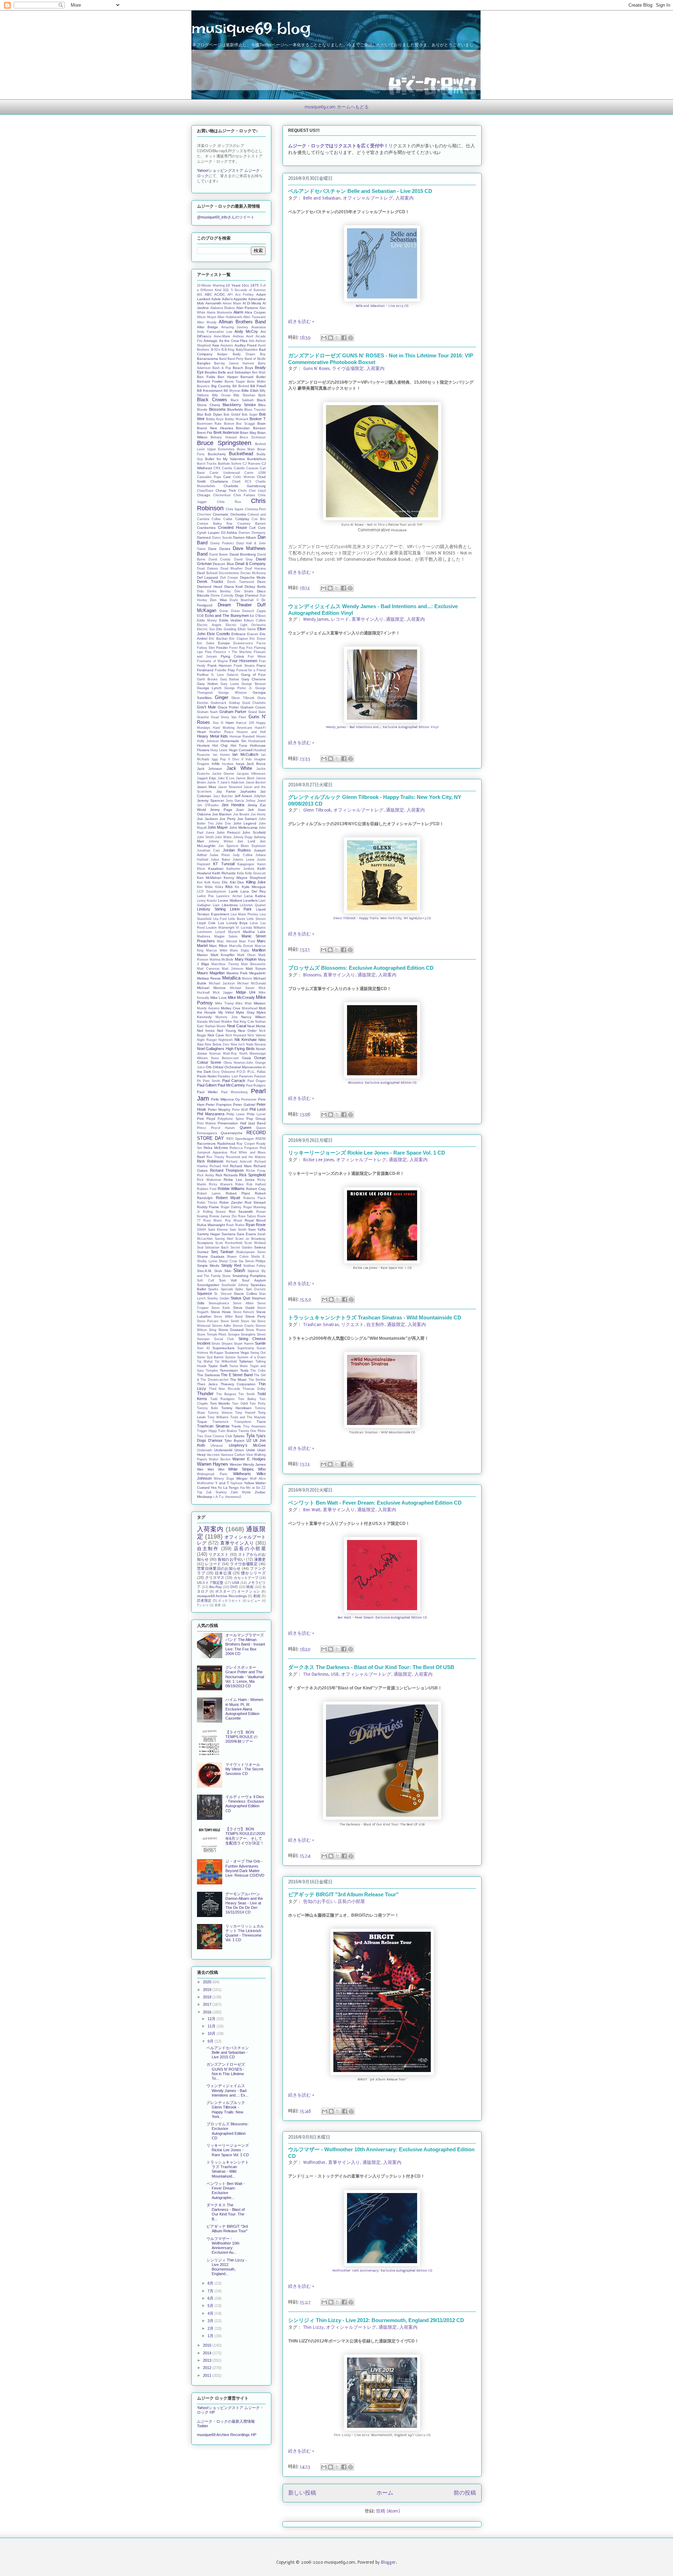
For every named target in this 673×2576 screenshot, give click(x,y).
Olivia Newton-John (238, 1063)
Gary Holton (208, 684)
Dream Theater (235, 605)
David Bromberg (243, 554)
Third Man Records (225, 1389)
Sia (241, 1261)
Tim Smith (247, 1394)
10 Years (233, 285)
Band (223, 359)
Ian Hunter (221, 755)
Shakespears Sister (251, 1252)
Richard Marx (241, 1166)
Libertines (230, 905)
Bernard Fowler (210, 381)
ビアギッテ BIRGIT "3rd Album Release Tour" (343, 1894)
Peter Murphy (219, 1109)
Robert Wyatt (228, 1198)
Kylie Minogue (254, 887)
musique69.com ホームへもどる (337, 107)
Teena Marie (239, 1366)
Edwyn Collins (255, 620)
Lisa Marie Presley (244, 914)
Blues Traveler (255, 410)
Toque (202, 1422)
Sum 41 (203, 1348)
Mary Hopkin (246, 959)
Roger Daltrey (231, 1207)
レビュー (254, 1601)
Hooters (203, 745)
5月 (211, 2306)
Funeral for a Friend (251, 670)
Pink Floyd (206, 1119)
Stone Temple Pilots (212, 1334)
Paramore (246, 1076)
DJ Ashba (229, 533)
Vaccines (213, 1455)
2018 (208, 1997)
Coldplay (242, 519)
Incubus (228, 764)
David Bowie (219, 554)
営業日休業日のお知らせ (219, 1568)
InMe (216, 764)
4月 (211, 2313)
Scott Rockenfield (229, 1243)
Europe (224, 643)
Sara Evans (246, 1234)
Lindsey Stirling (211, 909)
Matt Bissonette (253, 964)
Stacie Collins (245, 1294)
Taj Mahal (205, 1361)
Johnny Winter (221, 841)
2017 (208, 2004)
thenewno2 (233, 1497)
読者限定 (204, 1600)
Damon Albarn (245, 537)
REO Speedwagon (240, 1139)
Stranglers (248, 1334)
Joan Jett (245, 810)
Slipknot (253, 1271)
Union (239, 1450)
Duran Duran (230, 611)
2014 (208, 2353)
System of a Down (251, 1357)
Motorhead (250, 1008)
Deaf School (207, 573)
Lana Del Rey (253, 891)
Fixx (250, 648)
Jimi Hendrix (233, 805)
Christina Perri (256, 509)
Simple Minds (208, 1266)
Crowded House (233, 527)
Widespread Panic (212, 1474)
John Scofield (254, 832)
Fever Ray (237, 648)
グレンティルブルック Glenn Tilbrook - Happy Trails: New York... (226, 2110)
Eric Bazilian (218, 639)
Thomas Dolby (254, 1389)
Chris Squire (235, 509)
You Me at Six (250, 1488)
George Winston (233, 693)
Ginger (222, 697)
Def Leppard (208, 577)
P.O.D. (242, 1072)
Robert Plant (238, 1193)
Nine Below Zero (217, 1044)
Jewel (261, 801)
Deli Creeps (229, 578)
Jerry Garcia (235, 801)
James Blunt (245, 778)
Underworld (223, 1450)
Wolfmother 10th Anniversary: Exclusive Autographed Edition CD (382, 2271)
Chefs (242, 491)
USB (335, 1674)
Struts (216, 1344)
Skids (218, 1271)
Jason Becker (256, 782)
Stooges (234, 1334)
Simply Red (231, 1265)
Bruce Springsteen (224, 443)
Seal (200, 1247)
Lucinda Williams (253, 928)
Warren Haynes (213, 1464)
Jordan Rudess (237, 850)
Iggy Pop (219, 759)
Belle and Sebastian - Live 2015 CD (382, 306)
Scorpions (205, 1243)
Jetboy (251, 801)
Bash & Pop (222, 368)
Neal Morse (256, 1026)
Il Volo (247, 759)
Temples (212, 1371)
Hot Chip (220, 745)
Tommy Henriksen (236, 1408)
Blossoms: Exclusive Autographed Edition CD (382, 1083)
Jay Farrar (226, 791)
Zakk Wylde (241, 1492)
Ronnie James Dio (223, 1216)
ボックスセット (230, 1601)
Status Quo (240, 1298)
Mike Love (219, 998)
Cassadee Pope (209, 477)
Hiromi (261, 737)
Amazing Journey (235, 327)
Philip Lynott (256, 1114)
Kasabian (216, 869)
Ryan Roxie (256, 1225)
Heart (201, 732)
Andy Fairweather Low (215, 332)
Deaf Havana (255, 569)
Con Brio (259, 519)
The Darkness (316, 1674)
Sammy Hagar (209, 1234)
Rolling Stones (215, 1212)
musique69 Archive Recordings (222, 1596)
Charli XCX (242, 482)
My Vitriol (226, 1012)
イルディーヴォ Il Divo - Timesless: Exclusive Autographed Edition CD (245, 1804)
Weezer (236, 1464)
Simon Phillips (256, 1261)
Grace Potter (228, 707)
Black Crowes (212, 400)
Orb (209, 1067)
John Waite (223, 837)
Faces (261, 643)
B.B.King (228, 350)
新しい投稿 (302, 2493)
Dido (200, 591)
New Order (247, 1031)
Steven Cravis (243, 1326)
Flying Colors (233, 656)
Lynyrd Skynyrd (228, 932)
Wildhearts (242, 1474)
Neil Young (226, 1031)
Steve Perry (256, 1316)
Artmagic (211, 341)
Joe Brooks (241, 814)
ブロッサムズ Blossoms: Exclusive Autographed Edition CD (361, 968)
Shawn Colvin (238, 1257)
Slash (239, 1270)
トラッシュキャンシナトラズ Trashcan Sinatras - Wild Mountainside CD (375, 1317)
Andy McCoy (246, 331)
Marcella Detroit (241, 946)
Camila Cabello (233, 468)
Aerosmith (213, 303)
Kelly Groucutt (255, 873)
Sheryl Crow (228, 1261)
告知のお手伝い (319, 1902)
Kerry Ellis (220, 882)
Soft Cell (205, 1280)
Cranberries (206, 528)
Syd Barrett (215, 1357)
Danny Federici (222, 543)
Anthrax (238, 336)
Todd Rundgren (222, 1399)
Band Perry (236, 359)
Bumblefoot (256, 459)
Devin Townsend (240, 582)
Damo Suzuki (222, 538)
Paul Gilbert (207, 1085)
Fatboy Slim (206, 648)
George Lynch (209, 688)
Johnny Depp (243, 837)
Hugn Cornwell (241, 750)
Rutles (240, 1225)
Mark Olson (247, 955)
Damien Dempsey (252, 533)
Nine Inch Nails (242, 1044)
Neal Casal (237, 1026)
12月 (212, 2019)
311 (226, 290)
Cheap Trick (226, 490)
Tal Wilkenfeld (226, 1361)
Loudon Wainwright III (223, 928)
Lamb (233, 891)
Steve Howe (221, 1312)
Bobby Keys (215, 419)
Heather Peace (221, 732)
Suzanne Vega (237, 1353)
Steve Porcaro (208, 1321)
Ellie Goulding (226, 629)
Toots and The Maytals (248, 1417)
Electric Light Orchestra (246, 625)
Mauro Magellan (211, 973)
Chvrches (204, 514)
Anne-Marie (222, 336)
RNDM (261, 1139)
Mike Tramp (225, 1003)
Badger (222, 354)
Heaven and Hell (251, 732)
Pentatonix (249, 1099)
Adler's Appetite (234, 299)
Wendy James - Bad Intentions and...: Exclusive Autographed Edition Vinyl (382, 727)
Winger (242, 1478)
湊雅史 (260, 1559)
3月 (211, 2321)
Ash (252, 341)
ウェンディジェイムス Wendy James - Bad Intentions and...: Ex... (227, 2090)
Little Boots (237, 919)
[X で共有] (337, 338)
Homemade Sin (233, 741)
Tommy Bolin (208, 1408)
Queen (246, 1128)
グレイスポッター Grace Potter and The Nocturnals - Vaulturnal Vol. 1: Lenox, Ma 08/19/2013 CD (245, 1677)
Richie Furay (256, 1171)
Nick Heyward (236, 1035)
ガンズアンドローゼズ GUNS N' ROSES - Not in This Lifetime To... (226, 2071)
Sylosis (230, 1357)
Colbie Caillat (222, 519)
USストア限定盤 (210, 1583)
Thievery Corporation (238, 1384)
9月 (211, 2041)
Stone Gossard (231, 1330)
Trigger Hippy (207, 1431)
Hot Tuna (239, 745)
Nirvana (260, 1044)
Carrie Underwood (225, 473)
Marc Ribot (218, 946)
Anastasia (259, 327)
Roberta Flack (255, 1198)
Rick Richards (227, 1175)
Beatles (211, 372)
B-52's (216, 350)
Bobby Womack (237, 419)
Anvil (250, 336)
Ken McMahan (209, 878)
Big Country (221, 386)
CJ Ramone (251, 464)
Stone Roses (256, 1330)
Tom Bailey (247, 1399)
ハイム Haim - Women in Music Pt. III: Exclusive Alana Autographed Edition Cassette (244, 1709)
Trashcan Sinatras (321, 1325)
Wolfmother (314, 2163)
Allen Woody (207, 322)
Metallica (231, 978)
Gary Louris (230, 684)
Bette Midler (256, 382)
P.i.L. (251, 1072)
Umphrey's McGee (247, 1445)
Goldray (234, 703)
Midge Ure (246, 992)
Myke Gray (245, 1012)
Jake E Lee (226, 778)
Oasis (246, 1058)
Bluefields (235, 409)
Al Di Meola (252, 303)
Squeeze (205, 1293)
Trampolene (243, 1422)
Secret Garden (242, 1247)
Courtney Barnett (252, 524)
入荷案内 (405, 198)
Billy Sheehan (244, 395)
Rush (230, 1225)
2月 (211, 2328)
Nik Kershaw (246, 1040)
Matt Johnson (233, 969)
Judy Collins (243, 855)
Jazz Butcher (223, 796)
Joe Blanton (222, 814)
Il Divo (234, 759)
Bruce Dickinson (253, 437)
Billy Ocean (221, 395)
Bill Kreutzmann (210, 391)
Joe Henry (258, 814)
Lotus (254, 923)
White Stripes (241, 1469)
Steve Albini (243, 1303)
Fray (231, 670)
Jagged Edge (207, 778)
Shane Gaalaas (211, 1256)
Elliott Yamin (247, 629)
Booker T (258, 419)
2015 (208, 2345)
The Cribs (258, 1371)
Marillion (259, 950)
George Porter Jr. (239, 688)
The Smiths (257, 1380)
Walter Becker (220, 1459)
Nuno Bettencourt (225, 1058)
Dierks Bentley (219, 591)
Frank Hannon (220, 665)
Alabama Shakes (223, 308)
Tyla (250, 1436)
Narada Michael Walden (215, 1022)
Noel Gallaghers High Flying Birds (226, 1049)
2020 (208, 1982)
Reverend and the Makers (246, 1157)
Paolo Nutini (207, 1076)
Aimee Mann (232, 303)
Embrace (239, 634)
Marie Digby (240, 950)
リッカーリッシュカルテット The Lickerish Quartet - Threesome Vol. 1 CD (245, 1933)
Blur (200, 414)
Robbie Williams (231, 1189)
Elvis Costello (218, 634)
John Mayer (218, 827)
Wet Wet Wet (211, 1469)
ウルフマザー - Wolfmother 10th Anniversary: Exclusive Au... (223, 2246)
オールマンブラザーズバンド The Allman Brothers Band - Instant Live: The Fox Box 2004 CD (245, 1644)
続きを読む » (301, 322)
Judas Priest (220, 855)
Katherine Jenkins (240, 869)
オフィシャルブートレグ (368, 198)
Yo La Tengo (228, 1488)
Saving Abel (224, 1239)
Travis (236, 1426)
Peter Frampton (219, 1105)
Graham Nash (207, 712)
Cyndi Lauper (208, 533)
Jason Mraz (207, 787)
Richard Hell (219, 1166)
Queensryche (232, 1133)
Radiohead (226, 1144)
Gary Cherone (254, 679)
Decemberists (229, 573)
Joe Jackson (208, 819)
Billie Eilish (250, 391)
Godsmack (219, 703)
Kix (237, 887)
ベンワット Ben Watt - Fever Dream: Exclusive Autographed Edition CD (375, 1503)
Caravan (252, 468)
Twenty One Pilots (252, 1431)
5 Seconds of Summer (248, 290)
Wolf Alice (258, 1479)
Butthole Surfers (230, 464)
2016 (208, 2012)
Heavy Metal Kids (212, 736)
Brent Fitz (205, 433)
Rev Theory (215, 1157)
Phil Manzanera (211, 1114)
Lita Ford (220, 919)
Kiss (229, 887)
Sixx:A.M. (205, 1271)
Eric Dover (258, 639)
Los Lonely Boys (233, 923)
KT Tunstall (224, 864)
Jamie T (213, 782)
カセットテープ (246, 1578)
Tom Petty (258, 1404)
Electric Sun (206, 629)
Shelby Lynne (207, 1261)
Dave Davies (219, 549)
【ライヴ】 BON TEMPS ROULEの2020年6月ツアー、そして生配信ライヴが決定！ (245, 1836)
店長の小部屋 (351, 1902)
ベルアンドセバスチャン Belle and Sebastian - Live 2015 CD (360, 191)
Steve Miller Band (228, 1317)
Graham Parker (233, 712)
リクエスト (352, 1325)
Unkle (251, 1450)
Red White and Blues (248, 1152)
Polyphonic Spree (231, 1119)
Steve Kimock (244, 1312)
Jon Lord (246, 841)
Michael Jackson (222, 983)
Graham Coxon (253, 707)
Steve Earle (221, 1308)
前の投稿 (465, 2493)
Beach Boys (243, 368)
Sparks (213, 1289)
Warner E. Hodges (249, 1459)
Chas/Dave (205, 491)
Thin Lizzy (313, 2327)
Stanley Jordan (218, 1298)
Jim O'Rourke (208, 805)
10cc (245, 285)
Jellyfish (260, 796)
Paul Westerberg (234, 1092)
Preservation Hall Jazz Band (242, 1123)
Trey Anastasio (254, 1426)
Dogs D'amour (247, 595)
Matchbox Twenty (225, 964)
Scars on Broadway (250, 1239)
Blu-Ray (216, 1587)
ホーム (385, 2493)
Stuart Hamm (244, 1344)
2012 (208, 2368)
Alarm (238, 312)
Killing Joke (256, 882)
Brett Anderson (226, 432)
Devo (261, 582)
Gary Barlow (230, 679)
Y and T (222, 1483)
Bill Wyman (232, 391)
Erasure (253, 634)
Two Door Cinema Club (215, 1436)
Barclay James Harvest (234, 363)
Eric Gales (206, 643)
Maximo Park (237, 973)
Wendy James (316, 619)
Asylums (227, 345)
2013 (208, 2360)
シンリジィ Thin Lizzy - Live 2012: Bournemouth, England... (227, 2267)
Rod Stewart (255, 1202)
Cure (262, 528)
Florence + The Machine (233, 652)
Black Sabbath (242, 400)
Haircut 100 (245, 723)
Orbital (218, 1067)
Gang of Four (253, 675)
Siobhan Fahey (254, 1266)
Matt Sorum (256, 968)
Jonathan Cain (208, 850)
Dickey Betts (255, 587)
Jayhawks (248, 791)
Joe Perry (227, 819)
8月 (211, 2283)
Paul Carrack (234, 1081)
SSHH (202, 1230)
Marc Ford (247, 941)
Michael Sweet (242, 988)
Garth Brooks (207, 679)
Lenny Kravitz (207, 901)
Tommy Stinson (220, 1413)
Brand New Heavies (215, 428)
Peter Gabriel (244, 1105)
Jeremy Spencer (210, 801)
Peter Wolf (240, 1110)
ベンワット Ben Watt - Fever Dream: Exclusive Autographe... (226, 2191)
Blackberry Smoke (239, 405)
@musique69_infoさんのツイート (226, 217)
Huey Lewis (219, 750)
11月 (212, 2026)
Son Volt (228, 1280)
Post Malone (206, 1123)
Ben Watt (312, 1510)
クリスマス (215, 1578)
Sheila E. (258, 1257)
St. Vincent (223, 1294)
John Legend (245, 823)
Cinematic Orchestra (229, 514)
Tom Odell (240, 1404)
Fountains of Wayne (212, 661)
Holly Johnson (208, 741)
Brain (261, 423)
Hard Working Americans (233, 728)
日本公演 (223, 1573)
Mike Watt (244, 1003)
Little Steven (256, 919)
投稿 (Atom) (388, 2511)
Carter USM (255, 473)
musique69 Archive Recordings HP (227, 2435)
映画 (250, 1587)
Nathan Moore (216, 1026)
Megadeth (257, 973)
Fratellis (221, 670)
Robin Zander (231, 1202)
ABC (208, 294)
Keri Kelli (204, 882)
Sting (213, 1330)
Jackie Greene (223, 774)
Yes (214, 1488)
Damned (204, 537)
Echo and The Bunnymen (227, 616)
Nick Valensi (257, 1035)
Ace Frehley (245, 295)
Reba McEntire (216, 1148)
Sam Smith (238, 1230)
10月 (212, 2033)
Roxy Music (213, 1220)
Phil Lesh (258, 1109)
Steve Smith (230, 1321)
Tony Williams (218, 1417)
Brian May (248, 433)
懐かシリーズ (253, 1573)
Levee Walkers (230, 900)
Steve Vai (248, 1321)
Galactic (233, 675)
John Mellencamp (243, 828)
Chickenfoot (222, 495)
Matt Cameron (208, 969)
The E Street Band (237, 1375)
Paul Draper (257, 1081)
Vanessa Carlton (233, 1455)
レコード (340, 619)
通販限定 (395, 619)
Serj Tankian (222, 1252)
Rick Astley (206, 1175)
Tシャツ (203, 1605)
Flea (208, 652)
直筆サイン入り (368, 619)
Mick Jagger (223, 993)
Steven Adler (222, 1326)
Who (262, 1469)
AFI (230, 295)
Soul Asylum (254, 1280)
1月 (211, 2336)
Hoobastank (257, 741)
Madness (204, 936)
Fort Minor (257, 657)
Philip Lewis (236, 1114)
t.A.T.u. (219, 1497)
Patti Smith (212, 1081)
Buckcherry (217, 454)
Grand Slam (257, 712)
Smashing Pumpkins (249, 1276)
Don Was (218, 600)
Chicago (204, 495)
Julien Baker (220, 860)
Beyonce (203, 386)
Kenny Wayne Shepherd (245, 878)
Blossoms (312, 975)
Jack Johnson (210, 769)
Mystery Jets (227, 1017)
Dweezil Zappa (254, 611)
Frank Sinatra (244, 666)
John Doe (223, 823)
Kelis (240, 873)
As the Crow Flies (233, 341)
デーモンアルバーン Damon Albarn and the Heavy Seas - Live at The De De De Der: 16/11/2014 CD (244, 1903)
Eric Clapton (239, 639)
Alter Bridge (208, 327)
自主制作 (375, 1325)
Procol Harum (223, 1128)
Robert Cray (256, 1189)
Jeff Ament (243, 796)
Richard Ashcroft (239, 1162)
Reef (201, 1157)
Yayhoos (236, 1483)
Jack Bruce (256, 764)
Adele (216, 299)
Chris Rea (229, 502)
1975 (254, 285)
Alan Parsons (247, 308)
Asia (216, 345)
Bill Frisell (258, 386)
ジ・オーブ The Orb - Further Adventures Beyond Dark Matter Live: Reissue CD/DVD (245, 1868)
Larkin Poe (205, 896)
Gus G (218, 723)
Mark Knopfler (223, 955)
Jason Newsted (230, 787)
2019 (208, 1990)
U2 (249, 1440)
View (250, 1455)
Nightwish (226, 1040)
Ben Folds (206, 377)
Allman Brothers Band (242, 322)
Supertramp (246, 1348)
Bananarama (208, 359)
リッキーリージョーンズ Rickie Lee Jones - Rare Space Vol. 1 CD (367, 1153)
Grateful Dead (208, 717)
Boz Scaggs (246, 424)
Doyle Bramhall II (244, 600)
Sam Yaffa (257, 1229)
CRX (217, 468)
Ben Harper (228, 377)
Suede (260, 1343)
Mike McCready (241, 997)
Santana (229, 1234)
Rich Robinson (210, 1161)
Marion (202, 955)
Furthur (203, 675)
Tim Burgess (226, 1394)
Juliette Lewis (243, 860)
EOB (200, 616)
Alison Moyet (207, 317)
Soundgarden (208, 1285)
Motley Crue (231, 1008)
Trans (261, 1422)
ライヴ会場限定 (348, 369)
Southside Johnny (235, 1285)
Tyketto (239, 1436)
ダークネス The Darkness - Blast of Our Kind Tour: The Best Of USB (371, 1667)
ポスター (223, 1591)
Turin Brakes (227, 1431)
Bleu (262, 405)
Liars (216, 905)
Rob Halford (256, 1184)
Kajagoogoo (246, 864)
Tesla (244, 1370)
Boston (229, 424)
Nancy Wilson (253, 1017)
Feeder (222, 648)
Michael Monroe (211, 988)
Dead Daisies (208, 569)
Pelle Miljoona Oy (225, 1099)
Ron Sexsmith (241, 1212)
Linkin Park (241, 909)
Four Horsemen (243, 661)
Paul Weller (207, 1092)
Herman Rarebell (242, 737)
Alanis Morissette (220, 312)
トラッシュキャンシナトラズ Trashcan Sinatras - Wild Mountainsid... (228, 2169)
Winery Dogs (224, 1479)
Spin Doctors (256, 1289)
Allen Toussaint (254, 317)
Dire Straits (244, 591)
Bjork (262, 395)
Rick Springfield (252, 1175)
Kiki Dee (237, 882)
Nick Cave (216, 1035)
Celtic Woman (244, 477)
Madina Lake (254, 932)
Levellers (250, 900)
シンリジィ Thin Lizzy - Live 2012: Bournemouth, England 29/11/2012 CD (376, 2320)
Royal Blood (255, 1220)
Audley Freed (246, 345)
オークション (249, 1591)
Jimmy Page (221, 810)
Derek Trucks (210, 581)
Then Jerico (207, 1384)
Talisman (246, 1361)
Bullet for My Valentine (225, 459)
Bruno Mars (246, 449)
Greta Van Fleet (233, 717)
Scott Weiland (255, 1243)
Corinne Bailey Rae (215, 524)
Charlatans (219, 481)
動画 (257, 1596)
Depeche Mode (253, 577)
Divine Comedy (222, 596)
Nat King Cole (244, 1022)
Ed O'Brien (258, 616)
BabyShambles (247, 350)
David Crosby (220, 559)
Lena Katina (255, 896)
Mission (260, 1003)
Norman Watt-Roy (223, 1054)
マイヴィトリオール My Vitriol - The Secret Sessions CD (244, 1769)
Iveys (240, 764)
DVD (234, 1587)
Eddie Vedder (231, 620)
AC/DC (220, 294)
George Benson (254, 684)
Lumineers (205, 932)
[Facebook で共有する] (344, 338)
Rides (239, 1184)
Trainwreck (220, 1422)
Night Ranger (207, 1040)
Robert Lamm (209, 1193)
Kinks (219, 887)
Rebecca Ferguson (244, 1148)
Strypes (227, 1344)
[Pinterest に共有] (351, 338)
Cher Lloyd (257, 491)
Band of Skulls (255, 359)
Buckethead (241, 454)
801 (200, 295)
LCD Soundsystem (212, 892)
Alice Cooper (255, 312)
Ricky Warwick (221, 1184)
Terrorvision (229, 1370)
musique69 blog (251, 28)
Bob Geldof (232, 415)
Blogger (388, 2562)
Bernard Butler (253, 377)
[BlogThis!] (331, 338)
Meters (247, 978)
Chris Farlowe (244, 495)
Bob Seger (250, 415)
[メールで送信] (324, 338)
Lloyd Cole (206, 923)
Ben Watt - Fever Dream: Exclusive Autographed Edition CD (382, 1617)
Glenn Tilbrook (317, 810)
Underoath (205, 1450)
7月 (211, 2291)
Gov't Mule (206, 707)
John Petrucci (228, 832)
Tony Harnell (245, 1413)
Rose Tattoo (247, 1216)
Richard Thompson (227, 1170)
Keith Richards (224, 873)
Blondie (202, 410)
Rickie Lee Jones (318, 1160)
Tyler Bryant (234, 1441)
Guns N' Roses (316, 369)
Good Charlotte (254, 703)
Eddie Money (207, 620)
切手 (218, 1605)
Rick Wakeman (209, 1180)
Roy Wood (234, 1220)
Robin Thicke (207, 1203)
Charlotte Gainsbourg (245, 486)
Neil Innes (206, 1031)
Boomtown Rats (209, 424)
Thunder (205, 1394)
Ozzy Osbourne (224, 1072)
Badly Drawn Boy (249, 354)
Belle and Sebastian (322, 198)
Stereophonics (219, 1303)
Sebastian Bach (217, 1247)
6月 (211, 2298)
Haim (230, 723)
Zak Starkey (216, 1492)
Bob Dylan (213, 414)
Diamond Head (210, 587)
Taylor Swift (218, 1366)
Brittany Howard (223, 437)
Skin (228, 1271)
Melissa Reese (209, 978)
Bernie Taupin (235, 382)
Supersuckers (223, 1348)
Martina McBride (222, 960)
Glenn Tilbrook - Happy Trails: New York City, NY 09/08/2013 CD (382, 918)
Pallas (261, 1072)
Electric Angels (209, 625)
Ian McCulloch (245, 754)
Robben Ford (207, 1189)
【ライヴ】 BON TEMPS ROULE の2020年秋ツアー (242, 1737)
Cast (227, 477)
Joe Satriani (247, 819)
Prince (202, 1128)
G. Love (217, 675)
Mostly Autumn (208, 1008)
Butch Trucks (207, 464)
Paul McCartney (231, 1085)
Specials (227, 1289)
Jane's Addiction (232, 782)
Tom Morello (220, 1403)
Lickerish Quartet (253, 905)
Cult (252, 528)
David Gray (243, 559)
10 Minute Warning (211, 285)
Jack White (239, 768)
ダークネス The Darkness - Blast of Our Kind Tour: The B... (226, 2212)
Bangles (204, 363)
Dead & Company (250, 564)
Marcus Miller (217, 950)
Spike (239, 1289)
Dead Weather (232, 569)
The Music (238, 1380)
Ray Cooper (246, 1144)
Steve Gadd (244, 1308)
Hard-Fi (260, 728)
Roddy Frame (208, 1207)
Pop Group (256, 1119)
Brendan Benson (251, 428)
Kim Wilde (205, 887)
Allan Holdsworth (230, 317)
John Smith (205, 837)
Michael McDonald (251, 983)
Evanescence (243, 643)
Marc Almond (227, 941)
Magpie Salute (226, 936)
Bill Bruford (241, 386)
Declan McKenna (253, 573)
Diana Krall (234, 587)
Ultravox (217, 1446)
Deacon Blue (223, 564)
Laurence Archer (229, 896)
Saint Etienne (218, 1230)
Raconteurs (206, 1144)
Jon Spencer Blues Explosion (242, 846)
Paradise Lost (228, 1076)
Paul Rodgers (256, 1085)
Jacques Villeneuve (251, 774)
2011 (208, 2375)
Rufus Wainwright (211, 1225)
